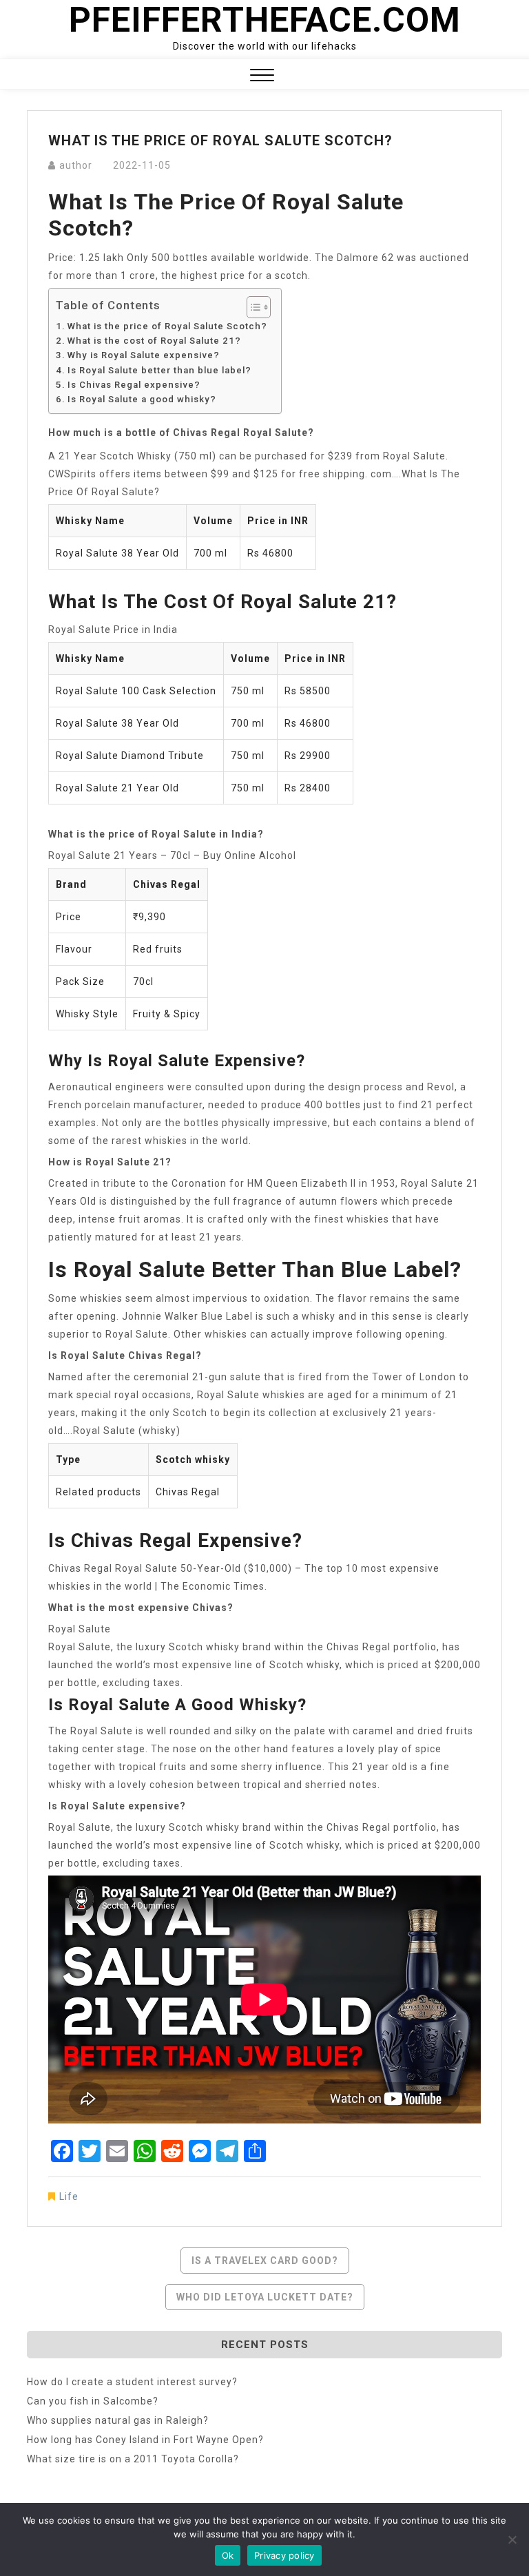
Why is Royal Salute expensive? (144, 355)
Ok (228, 2555)
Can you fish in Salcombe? (93, 2401)
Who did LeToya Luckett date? (265, 2297)
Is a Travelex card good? (265, 2261)
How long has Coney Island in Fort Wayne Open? (145, 2440)
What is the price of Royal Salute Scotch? (167, 326)
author (76, 165)
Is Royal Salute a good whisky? (142, 399)
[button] (262, 77)
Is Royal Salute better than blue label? (159, 370)
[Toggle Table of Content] (252, 307)
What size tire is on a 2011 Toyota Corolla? (133, 2459)
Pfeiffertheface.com (265, 20)
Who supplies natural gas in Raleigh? (118, 2420)
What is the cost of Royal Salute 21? (154, 341)
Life (69, 2196)
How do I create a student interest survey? (132, 2382)
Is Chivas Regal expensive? (134, 385)
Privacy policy (284, 2555)
